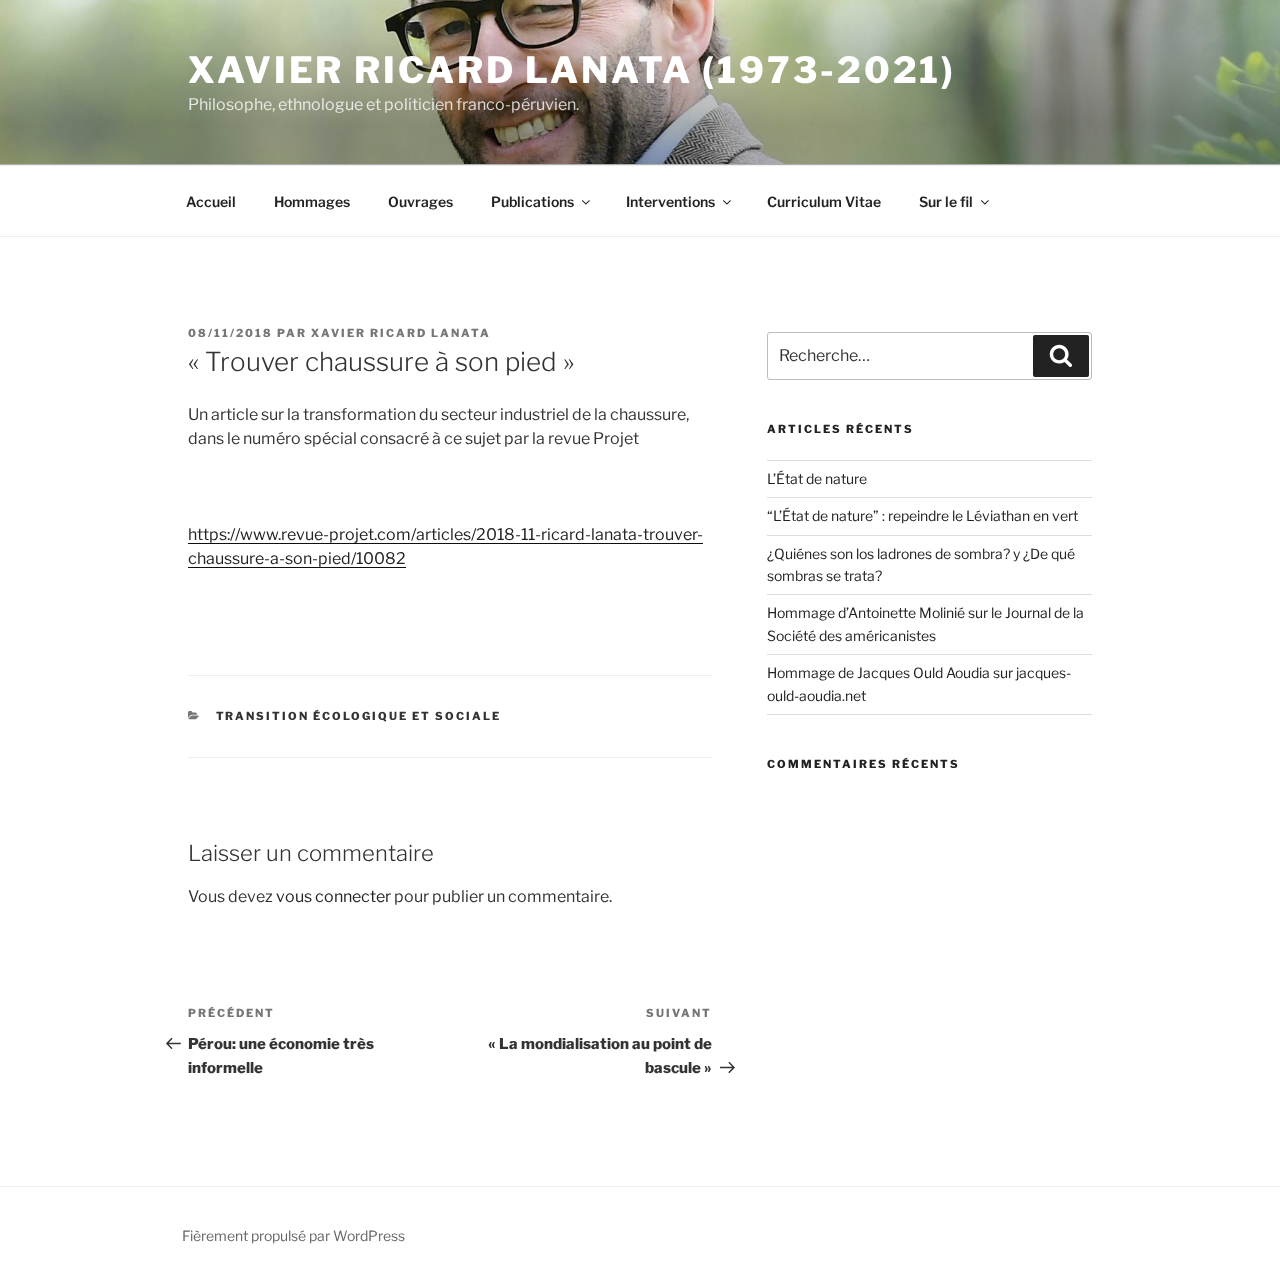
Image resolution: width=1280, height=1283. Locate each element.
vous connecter (333, 896)
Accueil (211, 201)
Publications (532, 201)
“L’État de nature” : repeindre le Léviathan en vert (922, 515)
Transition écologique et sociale (359, 716)
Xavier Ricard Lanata (401, 333)
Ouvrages (420, 201)
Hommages (312, 201)
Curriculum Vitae (824, 201)
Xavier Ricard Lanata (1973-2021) (572, 70)
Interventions (670, 201)
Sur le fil (946, 201)
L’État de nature (817, 478)
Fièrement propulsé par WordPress (293, 1235)
